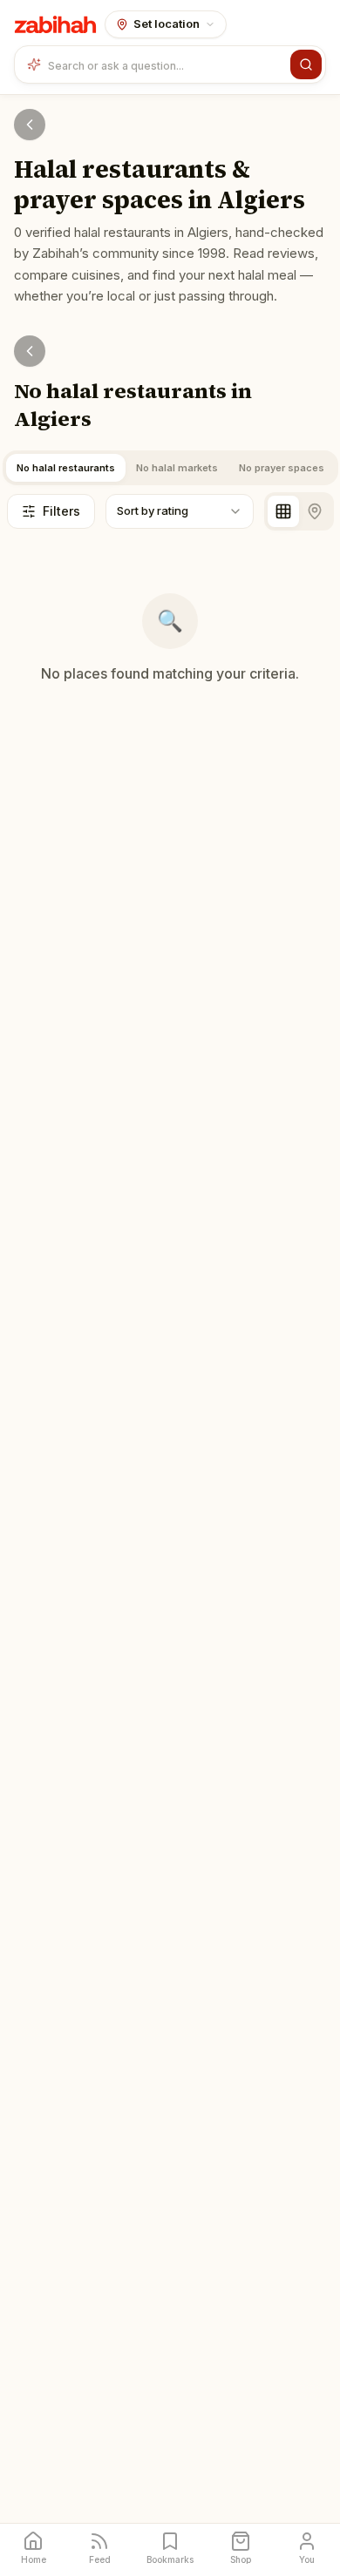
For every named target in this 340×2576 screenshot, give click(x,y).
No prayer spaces (282, 468)
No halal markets (177, 468)
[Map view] (315, 511)
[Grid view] (283, 511)
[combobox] (166, 64)
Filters (61, 511)
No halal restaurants (66, 468)
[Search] (306, 64)
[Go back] (30, 125)
